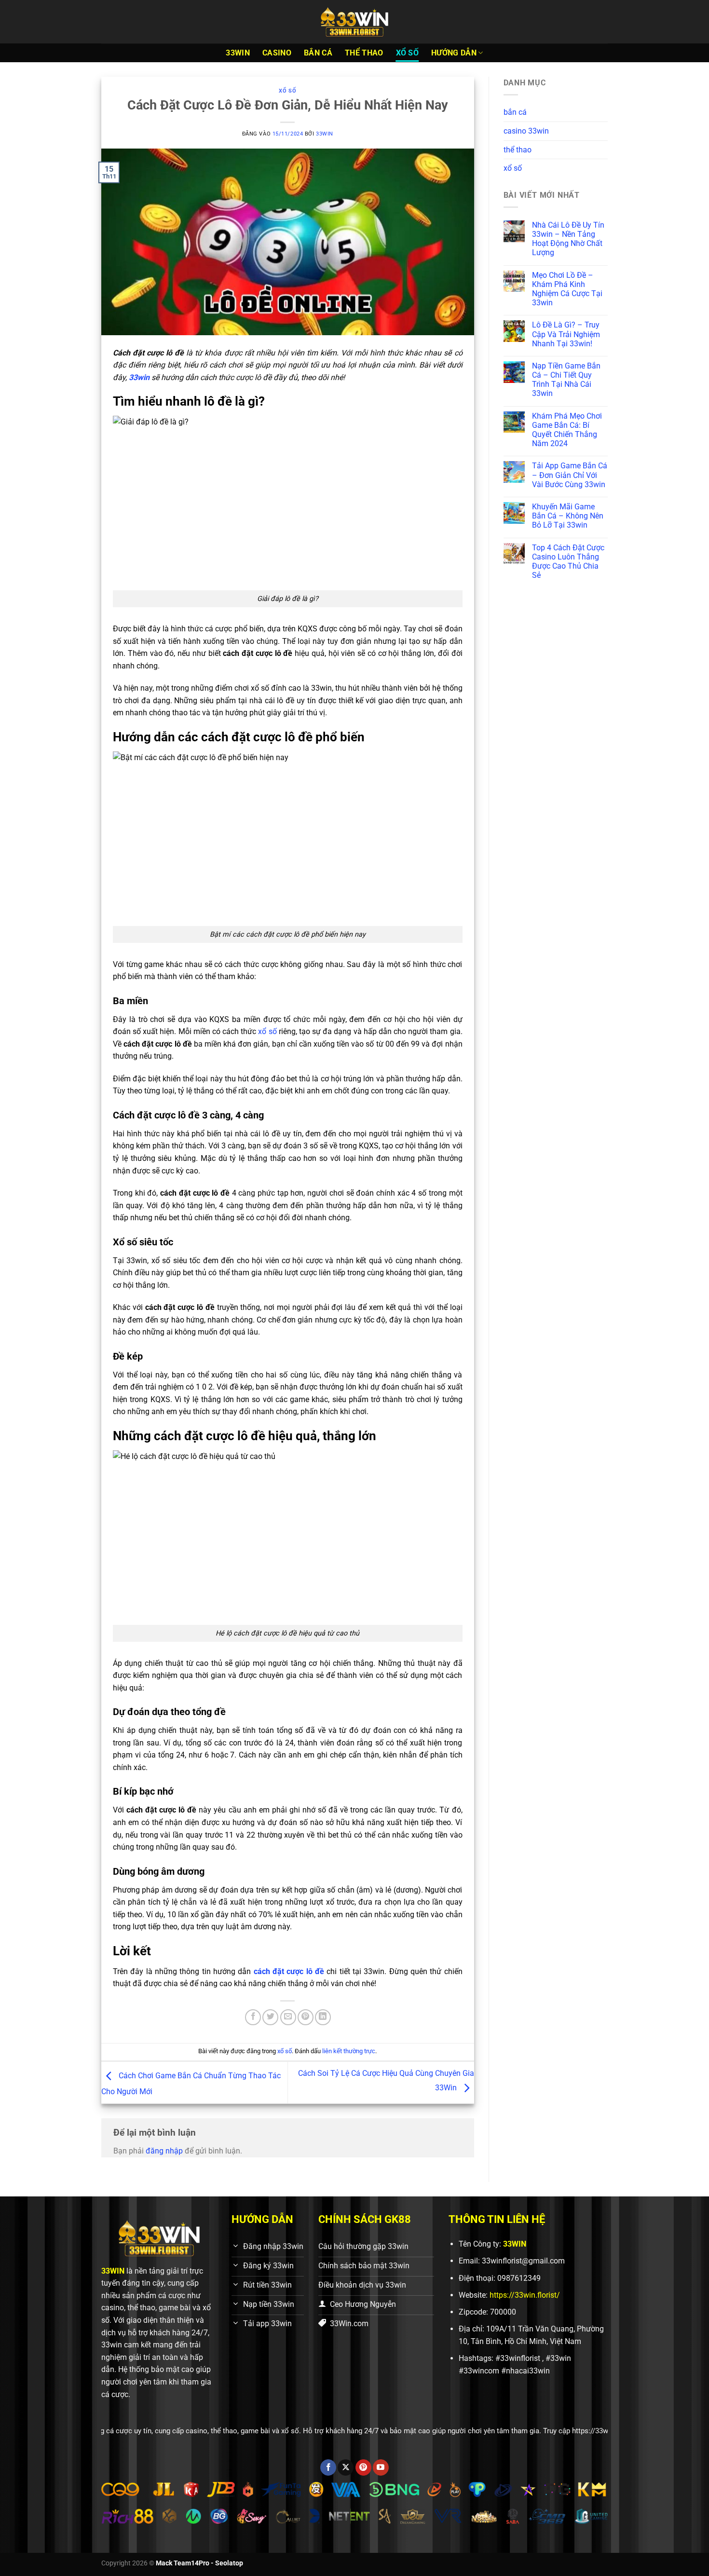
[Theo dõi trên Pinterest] (363, 2467)
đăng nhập (164, 2151)
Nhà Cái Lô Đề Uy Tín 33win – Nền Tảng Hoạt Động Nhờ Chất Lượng (568, 239)
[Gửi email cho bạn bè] (288, 2017)
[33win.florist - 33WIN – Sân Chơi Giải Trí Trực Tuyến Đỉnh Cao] (354, 22)
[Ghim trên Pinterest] (306, 2017)
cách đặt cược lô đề (289, 1971)
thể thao (364, 53)
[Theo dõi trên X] (346, 2467)
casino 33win (526, 131)
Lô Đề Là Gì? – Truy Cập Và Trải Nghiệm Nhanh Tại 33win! (566, 334)
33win (325, 134)
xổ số (408, 53)
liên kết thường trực (349, 2051)
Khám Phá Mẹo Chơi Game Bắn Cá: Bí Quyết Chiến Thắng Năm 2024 (567, 430)
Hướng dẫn (454, 53)
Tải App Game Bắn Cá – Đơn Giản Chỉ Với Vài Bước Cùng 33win (570, 475)
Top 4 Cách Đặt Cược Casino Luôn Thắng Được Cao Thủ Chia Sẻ (568, 562)
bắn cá (318, 53)
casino (277, 53)
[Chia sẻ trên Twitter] (270, 2017)
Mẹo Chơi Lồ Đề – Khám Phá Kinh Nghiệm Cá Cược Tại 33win (567, 289)
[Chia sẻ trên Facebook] (253, 2017)
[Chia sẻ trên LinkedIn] (323, 2017)
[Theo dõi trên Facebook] (328, 2467)
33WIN (238, 53)
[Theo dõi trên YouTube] (381, 2467)
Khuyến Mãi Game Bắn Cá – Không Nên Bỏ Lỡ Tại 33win (568, 516)
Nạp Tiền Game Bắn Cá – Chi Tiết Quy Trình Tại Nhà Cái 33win (566, 380)
